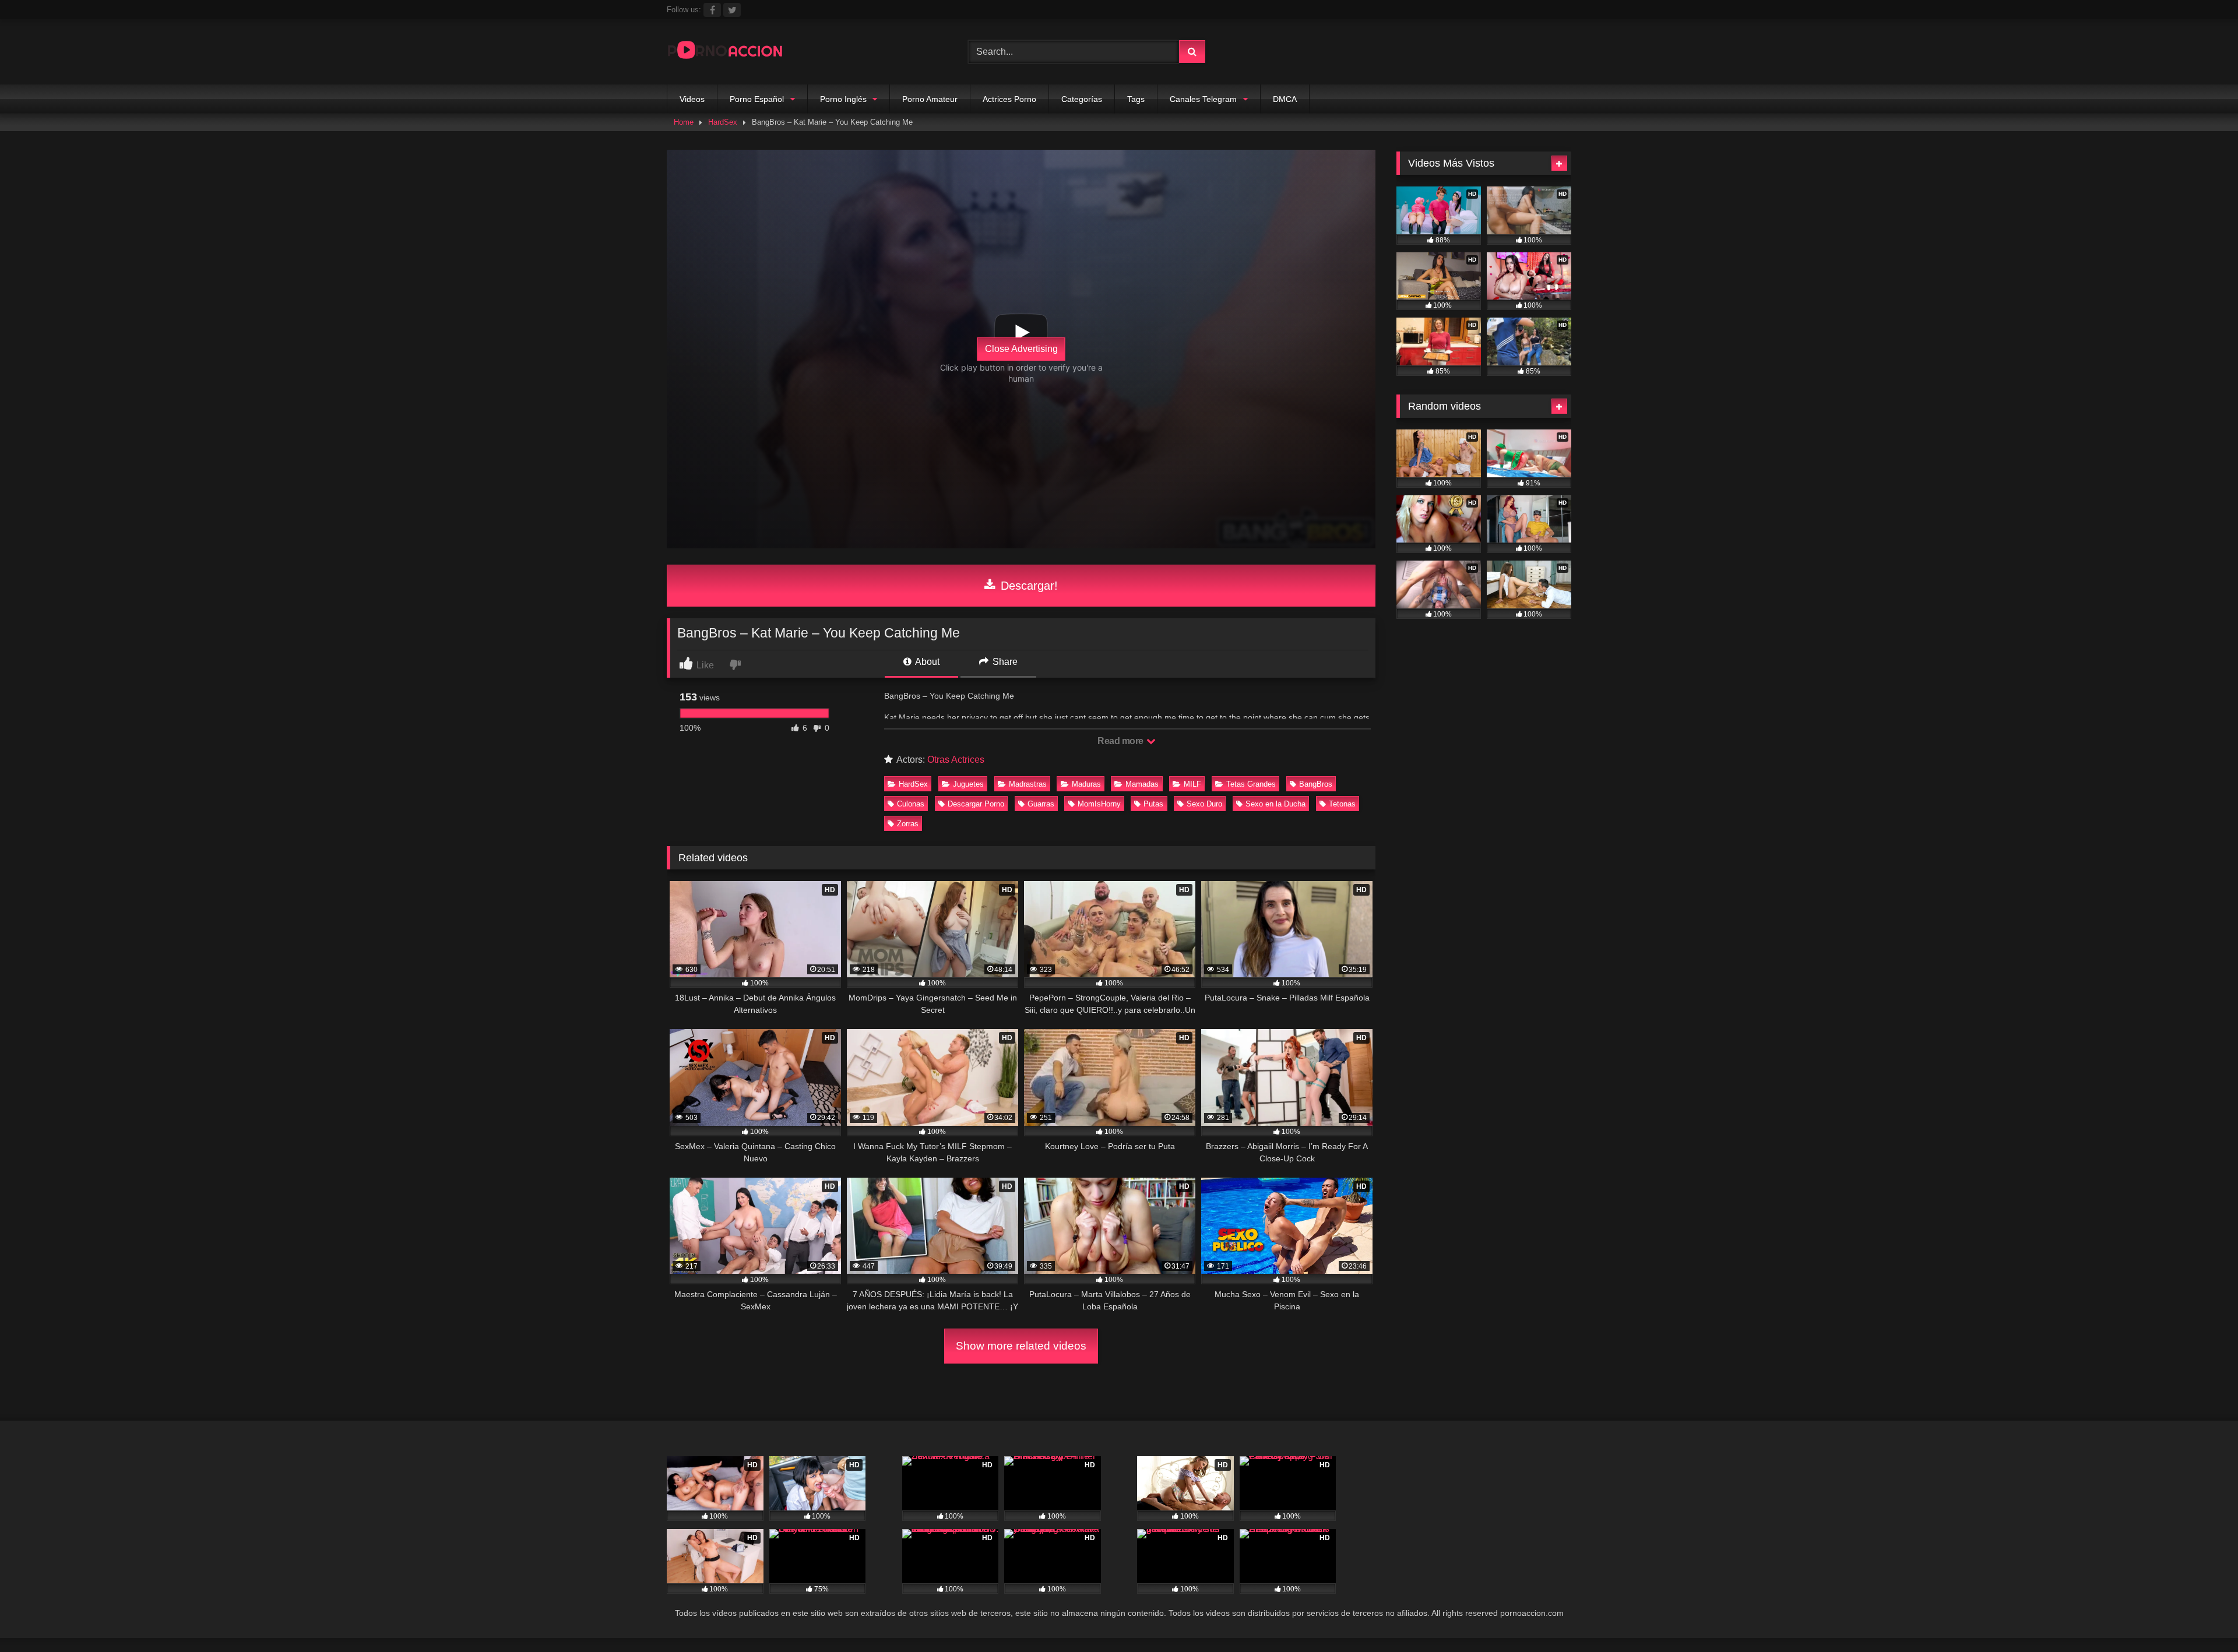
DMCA (1285, 99)
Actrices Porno (1009, 99)
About (926, 662)
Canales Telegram (1203, 99)
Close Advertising (1021, 349)
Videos (692, 99)
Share (1004, 662)
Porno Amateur (930, 99)
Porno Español (757, 99)
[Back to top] (2202, 1617)
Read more (1121, 741)
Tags (1136, 99)
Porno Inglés (843, 99)
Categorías (1082, 99)
